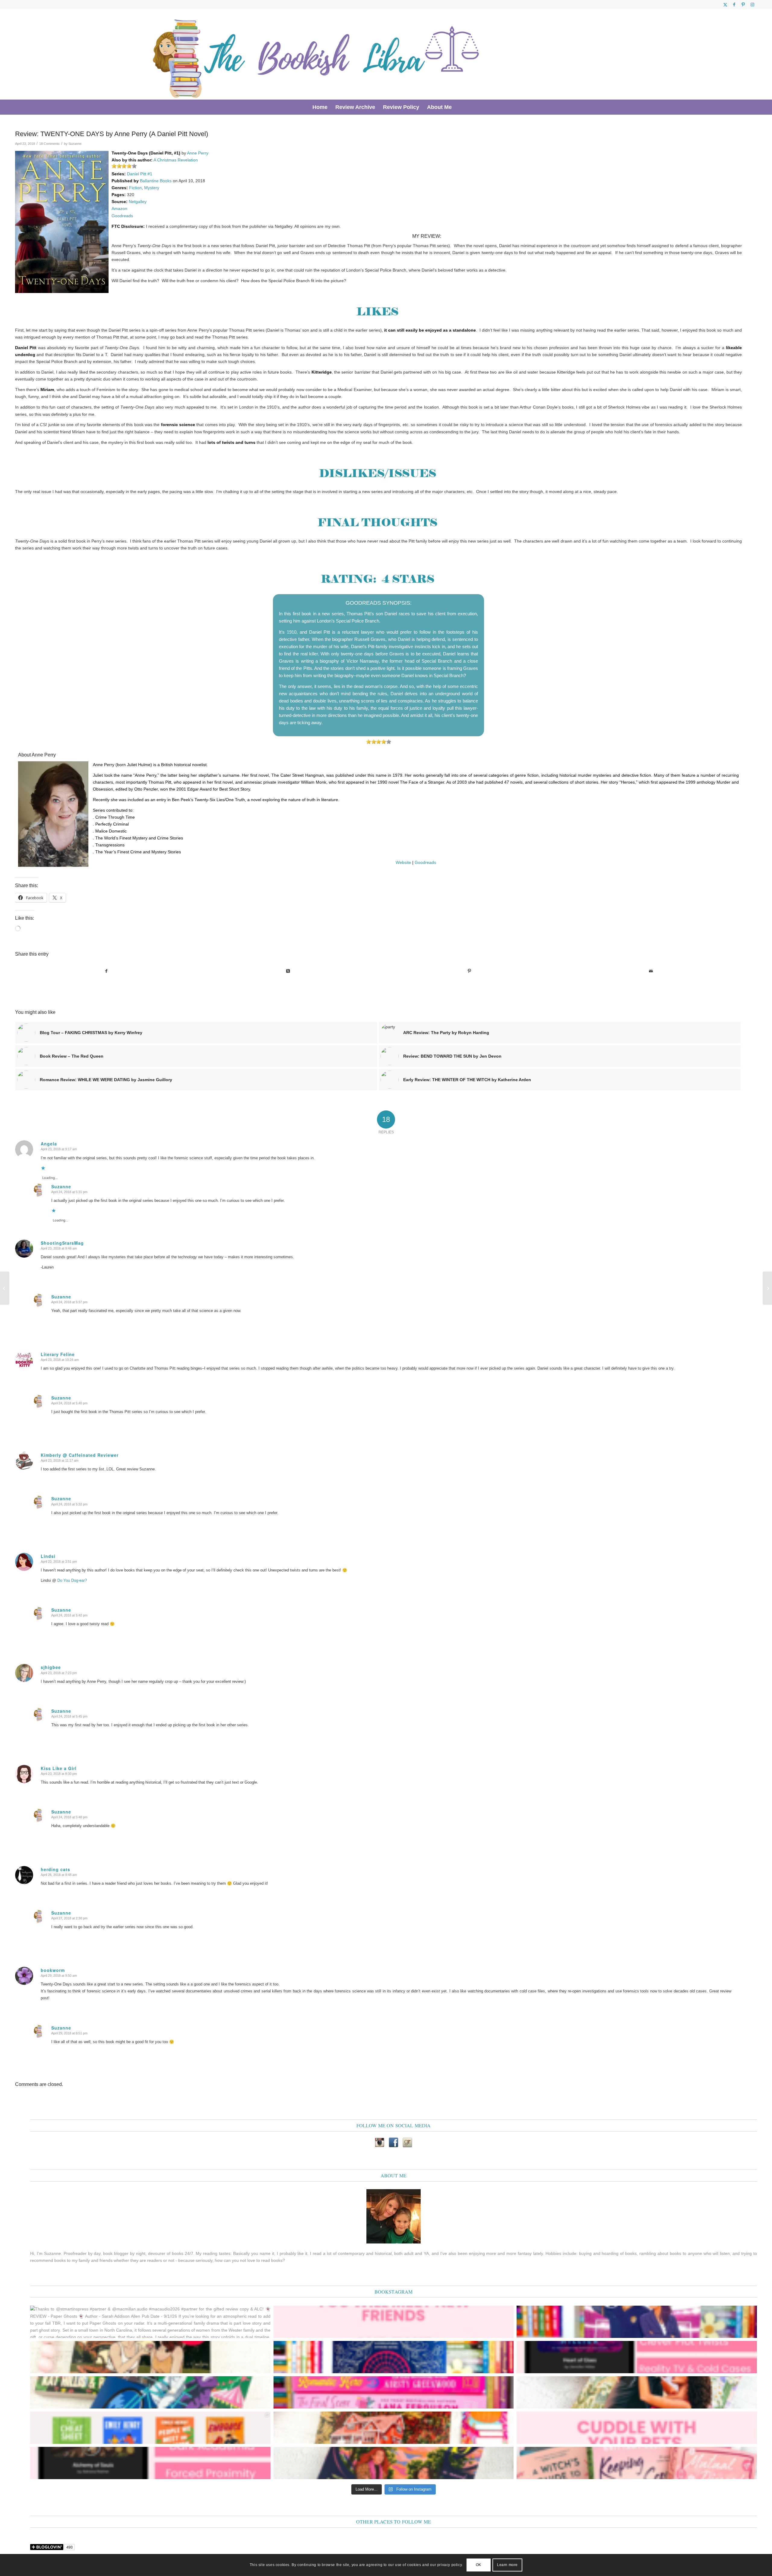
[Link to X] (725, 5)
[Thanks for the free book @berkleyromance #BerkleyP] (637, 2322)
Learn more (507, 2565)
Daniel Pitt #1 (140, 174)
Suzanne (75, 144)
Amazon (119, 209)
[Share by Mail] (651, 971)
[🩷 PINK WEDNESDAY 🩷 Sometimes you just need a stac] (394, 2392)
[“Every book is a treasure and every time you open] (394, 2322)
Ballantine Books (156, 181)
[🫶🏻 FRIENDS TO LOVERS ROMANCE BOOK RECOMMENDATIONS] (150, 2428)
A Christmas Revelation (176, 160)
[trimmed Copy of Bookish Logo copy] (317, 54)
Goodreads (122, 216)
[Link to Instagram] (752, 5)
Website (403, 862)
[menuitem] (320, 107)
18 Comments (49, 144)
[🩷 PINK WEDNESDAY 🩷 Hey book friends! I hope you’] (637, 2463)
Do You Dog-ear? (72, 1580)
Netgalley (138, 202)
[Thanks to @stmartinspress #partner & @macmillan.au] (150, 2322)
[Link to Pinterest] (743, 5)
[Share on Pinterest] (469, 971)
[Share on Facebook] (106, 971)
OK (479, 2565)
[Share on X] (288, 971)
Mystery (152, 188)
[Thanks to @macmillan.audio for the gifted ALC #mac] (150, 2463)
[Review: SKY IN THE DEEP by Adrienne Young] (5, 1288)
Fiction (135, 188)
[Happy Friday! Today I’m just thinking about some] (637, 2428)
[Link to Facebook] (734, 5)
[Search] (460, 107)
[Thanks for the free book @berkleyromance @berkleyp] (150, 2392)
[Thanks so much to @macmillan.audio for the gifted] (637, 2357)
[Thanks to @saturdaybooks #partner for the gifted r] (150, 2357)
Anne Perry (198, 153)
